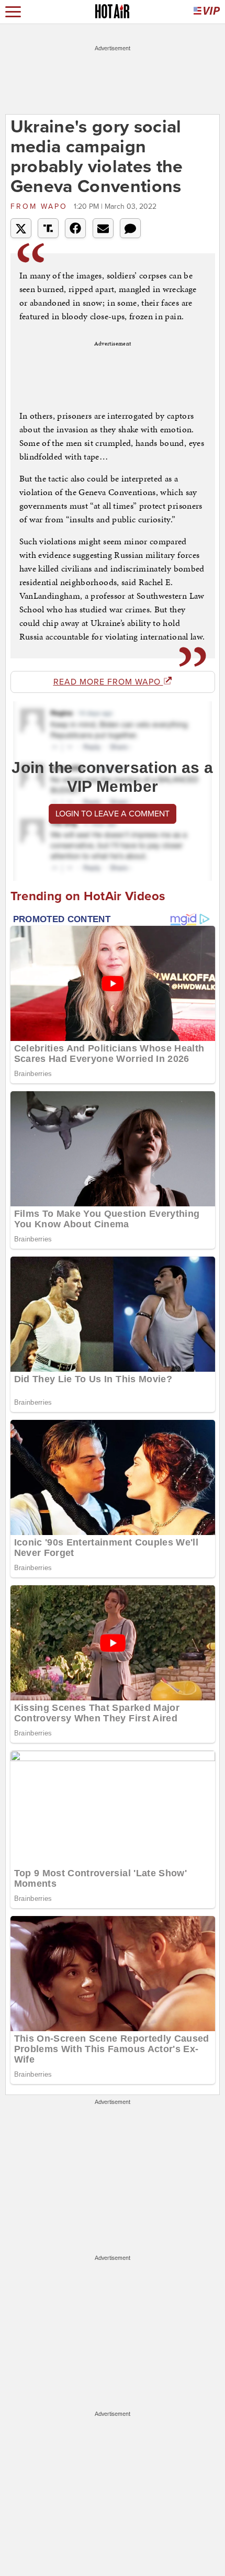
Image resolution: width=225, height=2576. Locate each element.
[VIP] (207, 12)
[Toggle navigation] (13, 12)
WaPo (41, 206)
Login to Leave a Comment (113, 814)
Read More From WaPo (108, 682)
